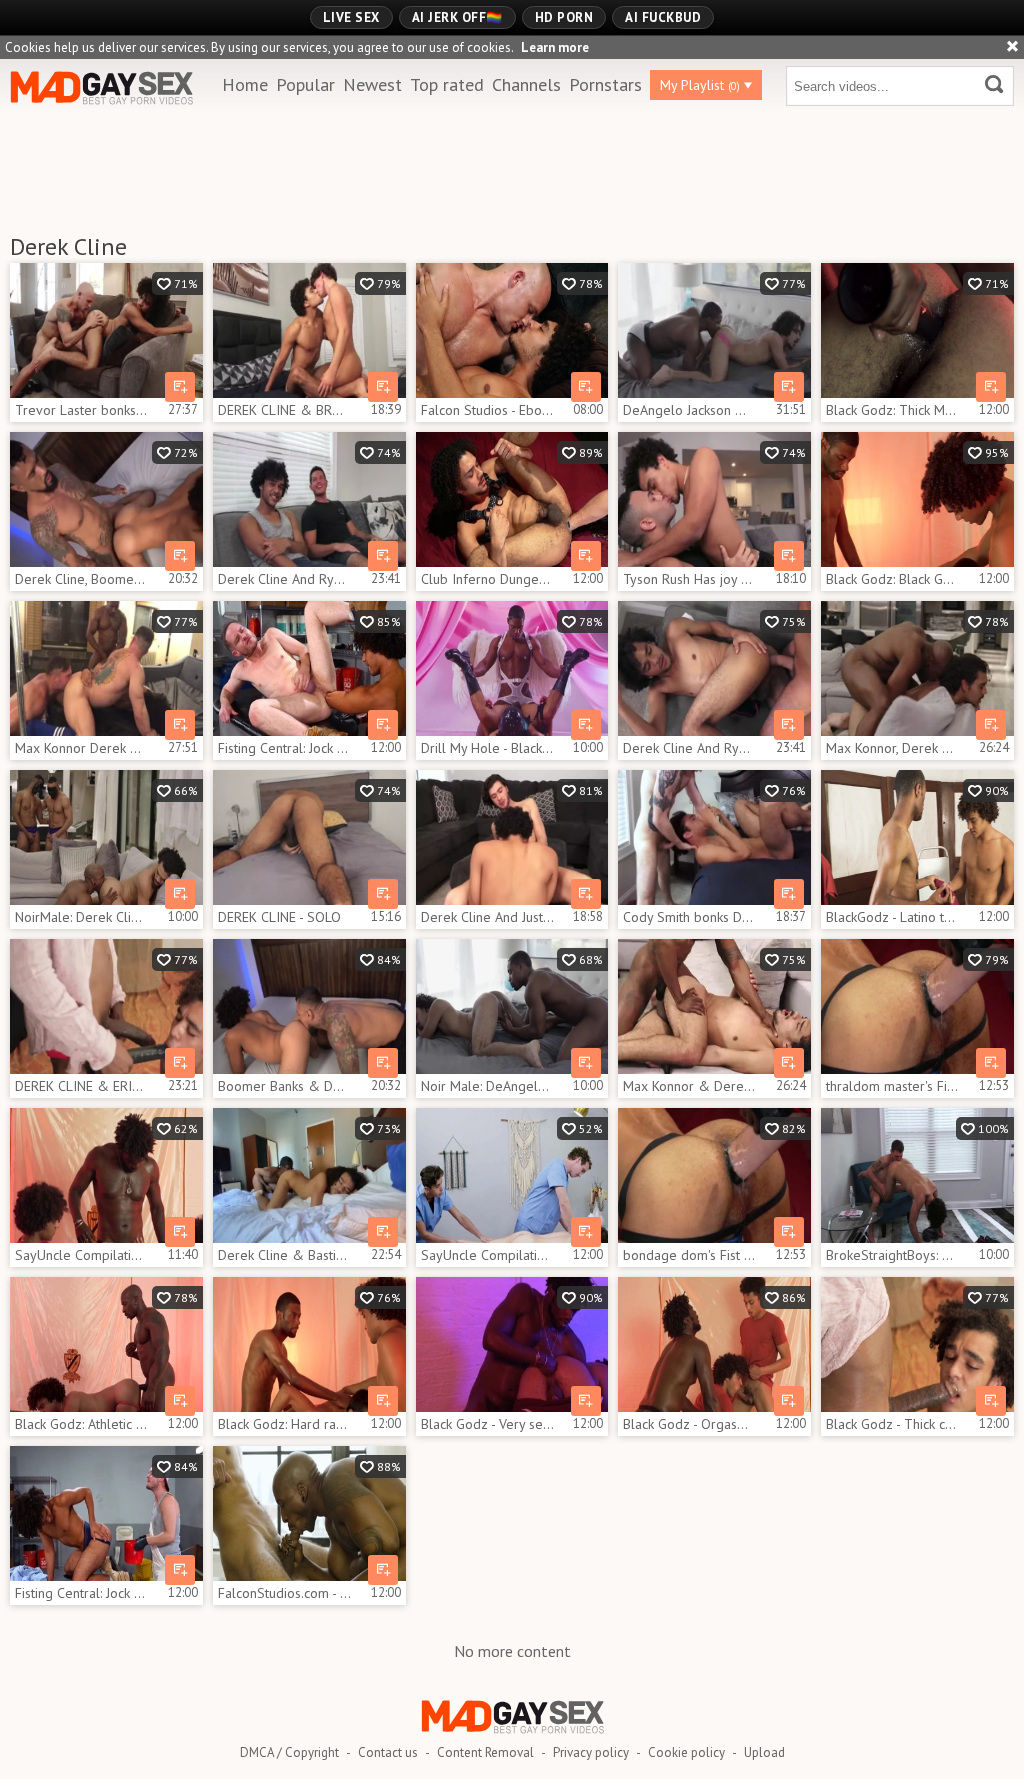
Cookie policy (686, 1752)
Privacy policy (591, 1752)
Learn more (555, 47)
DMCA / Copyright (289, 1752)
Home (245, 84)
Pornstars (605, 84)
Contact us (388, 1752)
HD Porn (564, 17)
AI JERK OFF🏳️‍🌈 (457, 17)
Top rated (447, 84)
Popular (305, 84)
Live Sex (351, 17)
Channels (526, 84)
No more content (512, 1651)
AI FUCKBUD (663, 17)
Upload (764, 1752)
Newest (372, 84)
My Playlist (700, 85)
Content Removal (485, 1752)
